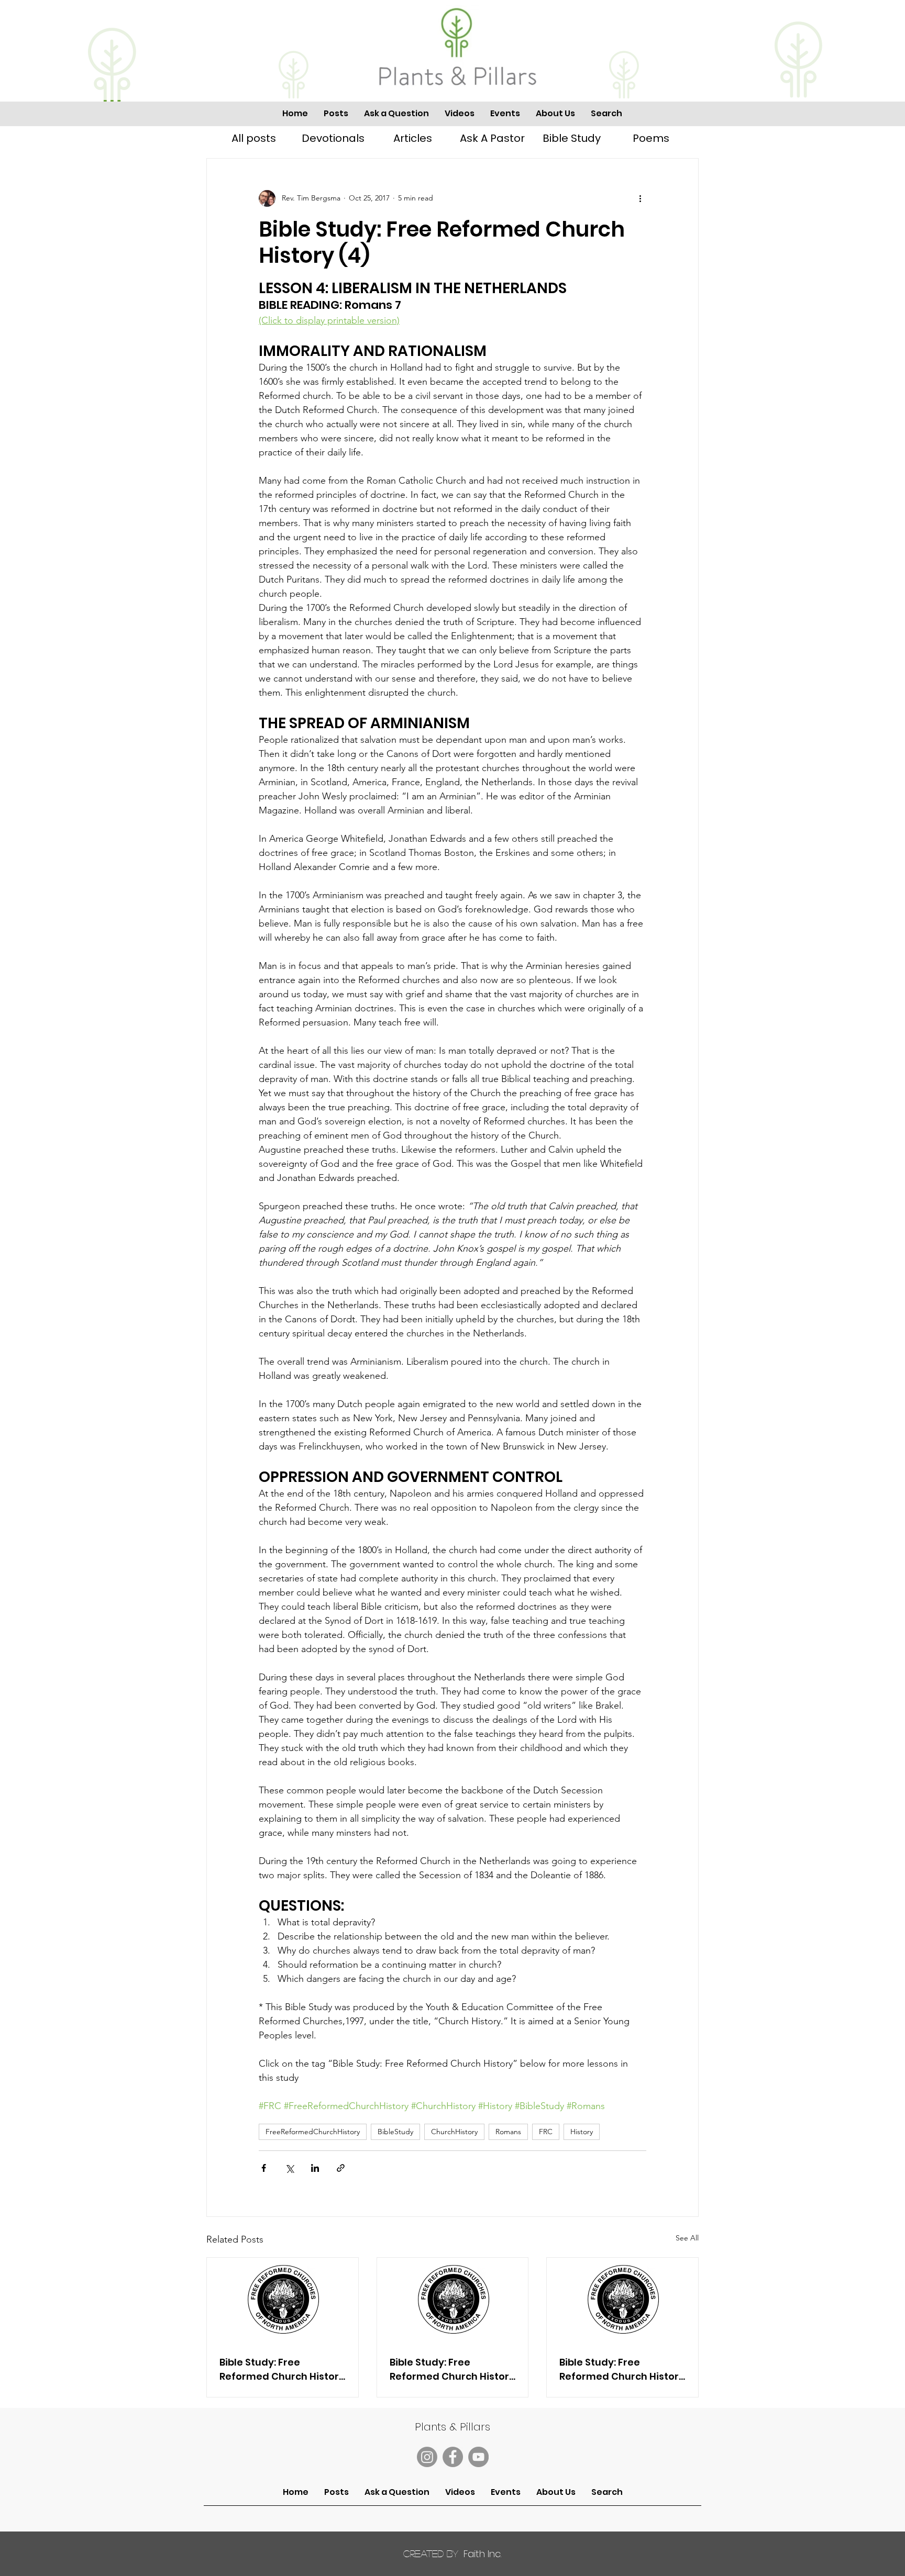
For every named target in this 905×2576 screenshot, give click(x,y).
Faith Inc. (452, 2554)
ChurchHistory (454, 2132)
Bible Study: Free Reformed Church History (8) (452, 2369)
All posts (254, 138)
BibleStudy (395, 2132)
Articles (413, 138)
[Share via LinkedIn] (315, 2168)
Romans (508, 2132)
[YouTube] (478, 2457)
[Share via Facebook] (264, 2168)
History (582, 2132)
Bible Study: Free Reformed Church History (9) (282, 2369)
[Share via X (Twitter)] (289, 2168)
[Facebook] (453, 2457)
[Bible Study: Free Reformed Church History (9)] (283, 2300)
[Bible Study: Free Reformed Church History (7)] (622, 2300)
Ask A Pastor (492, 138)
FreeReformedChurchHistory (313, 2132)
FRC (546, 2132)
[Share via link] (341, 2168)
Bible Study (572, 138)
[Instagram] (427, 2457)
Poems (651, 138)
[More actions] (640, 198)
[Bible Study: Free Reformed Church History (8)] (453, 2300)
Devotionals (333, 138)
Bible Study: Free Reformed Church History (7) (622, 2369)
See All (687, 2238)
